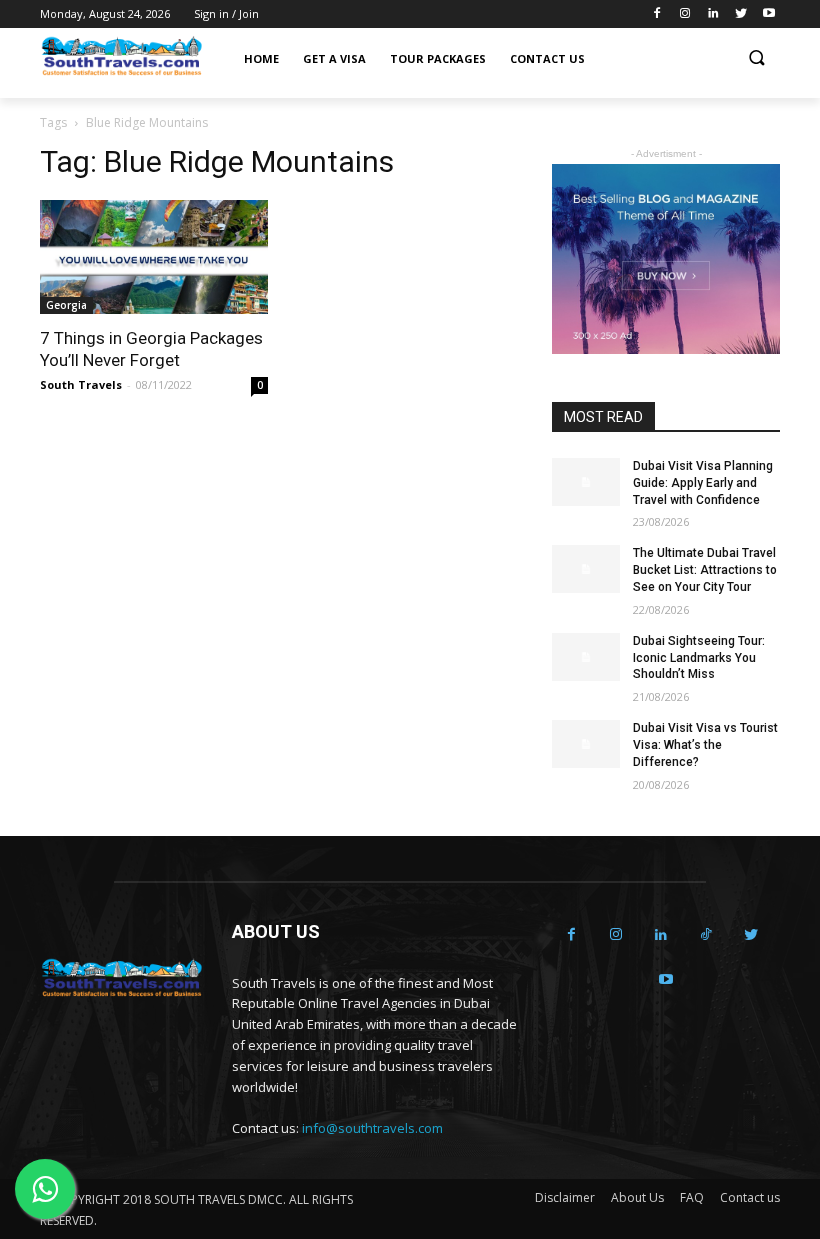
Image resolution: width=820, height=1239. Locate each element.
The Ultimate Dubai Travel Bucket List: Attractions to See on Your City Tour (705, 570)
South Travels (81, 384)
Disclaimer (565, 1197)
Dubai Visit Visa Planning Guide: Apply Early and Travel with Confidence (703, 483)
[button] (756, 59)
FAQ (692, 1197)
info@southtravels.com (372, 1128)
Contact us (750, 1197)
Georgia (66, 305)
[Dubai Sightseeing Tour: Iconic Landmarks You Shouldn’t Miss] (586, 657)
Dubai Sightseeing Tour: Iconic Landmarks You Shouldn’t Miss (699, 658)
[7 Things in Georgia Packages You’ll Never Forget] (154, 257)
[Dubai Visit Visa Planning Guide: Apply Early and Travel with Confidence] (586, 482)
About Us (637, 1197)
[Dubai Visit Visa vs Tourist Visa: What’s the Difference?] (586, 744)
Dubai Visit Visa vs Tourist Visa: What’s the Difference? (705, 745)
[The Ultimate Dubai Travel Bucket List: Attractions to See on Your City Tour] (586, 569)
